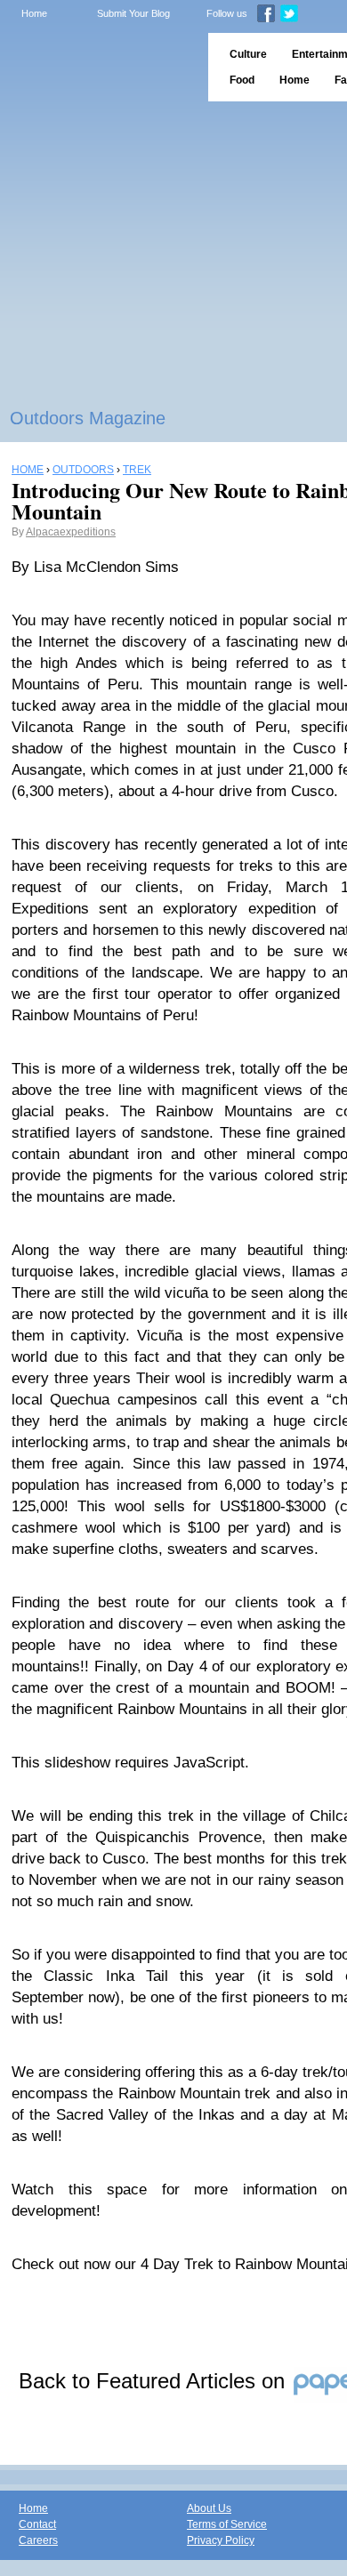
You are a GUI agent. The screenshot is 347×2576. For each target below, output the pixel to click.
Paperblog (98, 67)
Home (34, 13)
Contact (37, 2524)
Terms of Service (227, 2524)
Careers (38, 2540)
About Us (209, 2508)
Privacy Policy (221, 2540)
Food (242, 80)
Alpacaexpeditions (71, 532)
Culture (248, 54)
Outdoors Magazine (88, 418)
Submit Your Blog (133, 13)
